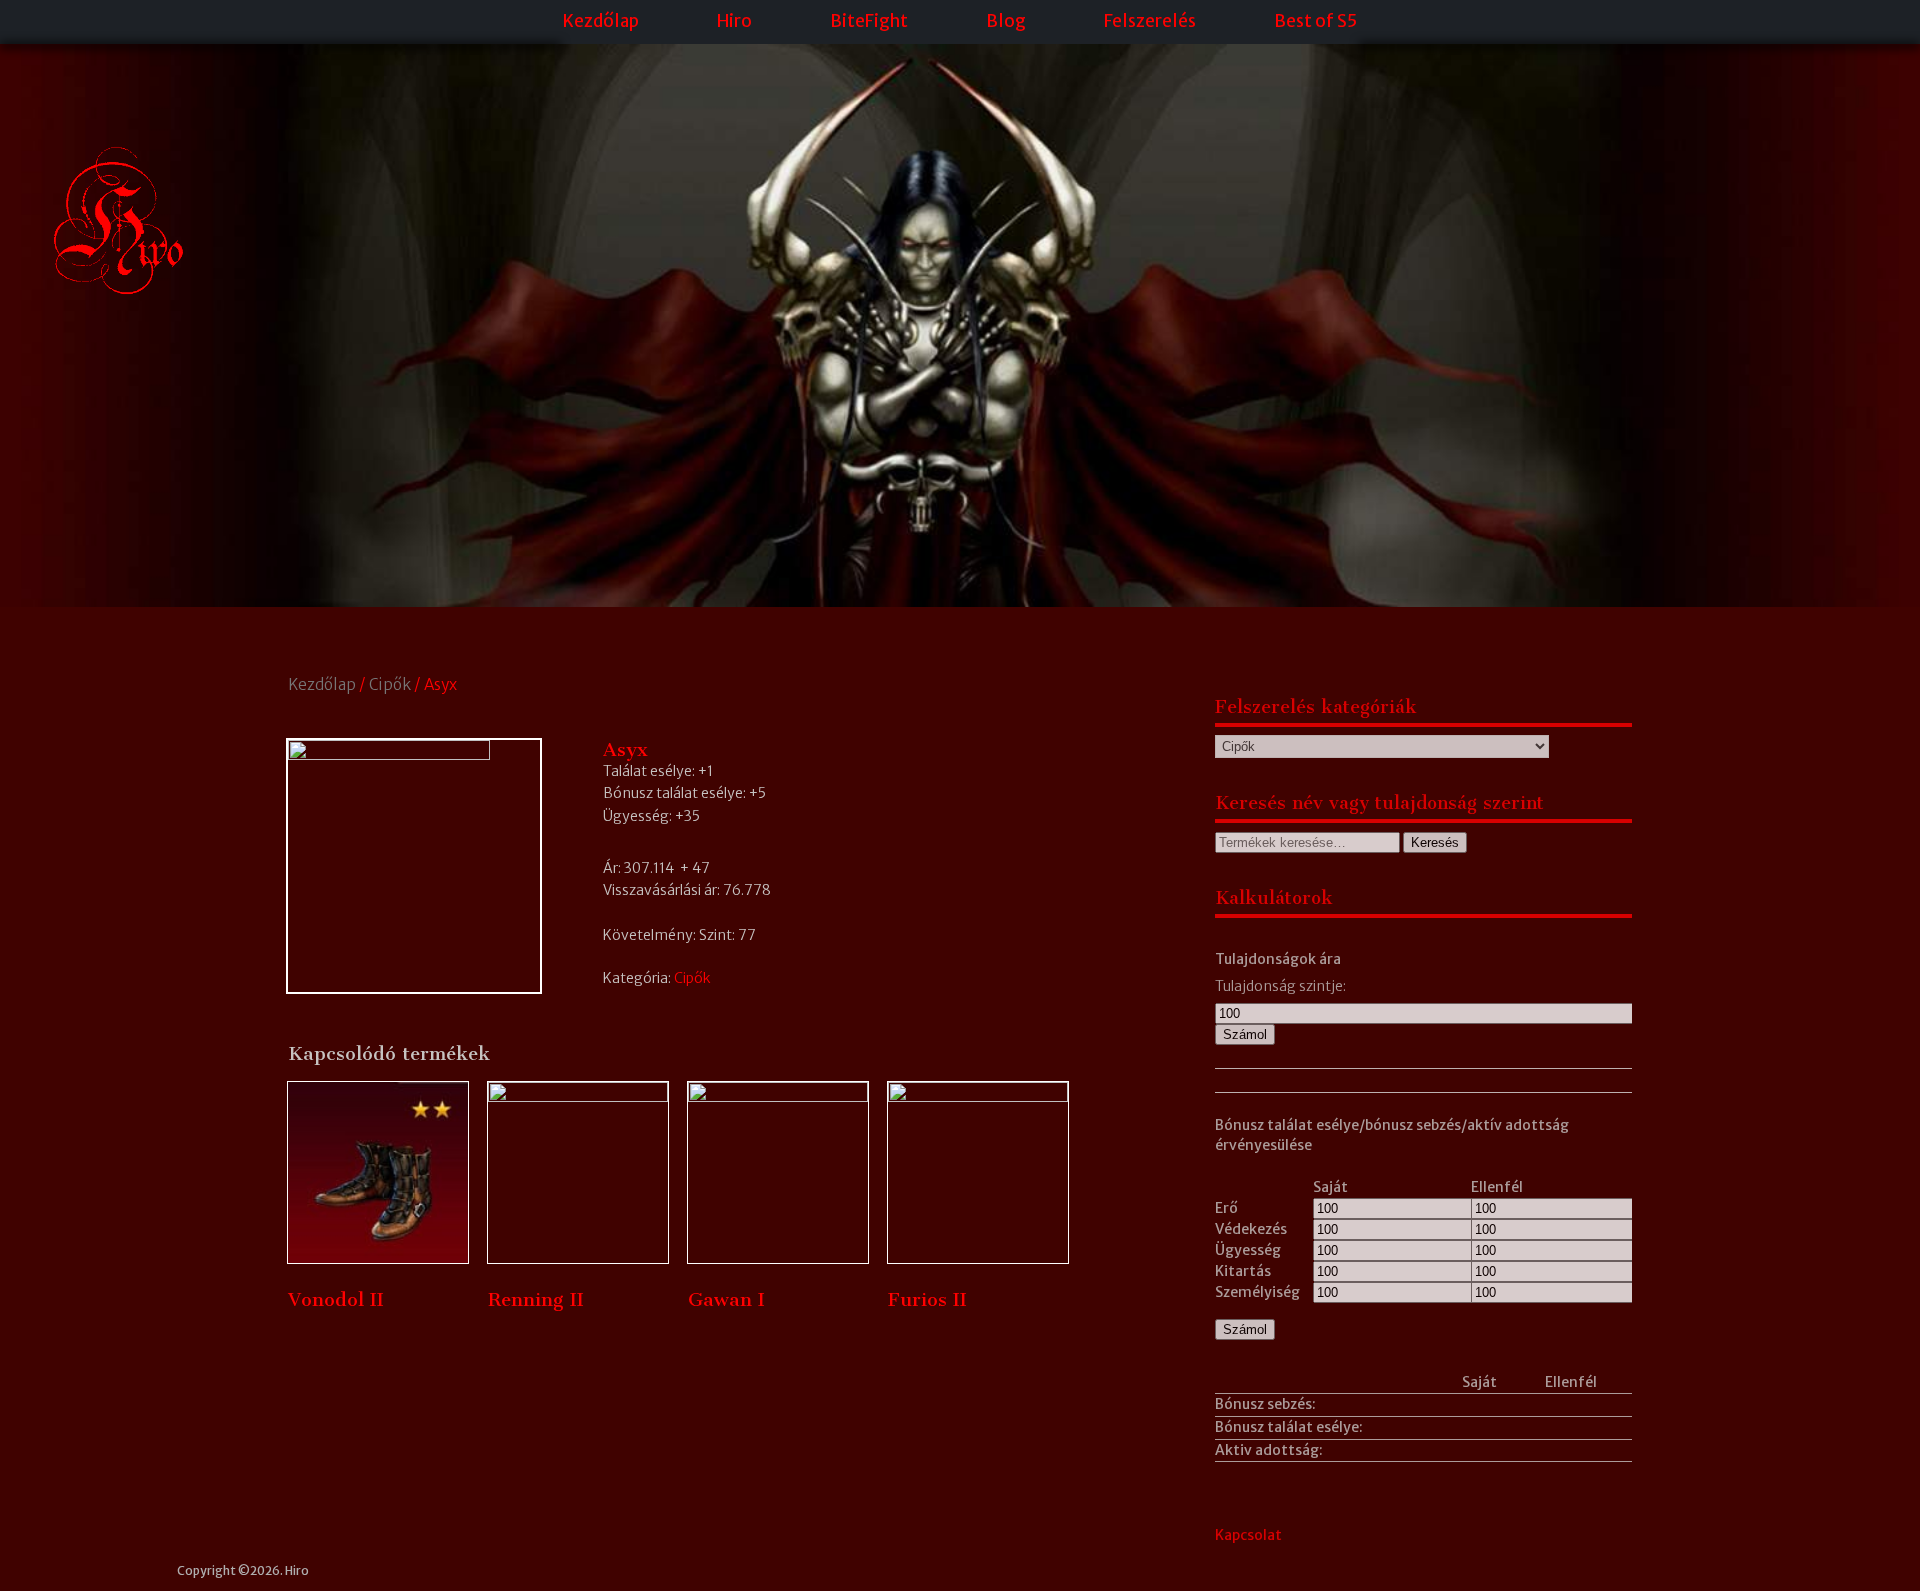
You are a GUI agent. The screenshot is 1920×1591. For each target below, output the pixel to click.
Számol (1245, 1034)
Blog (1006, 21)
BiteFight (869, 21)
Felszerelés (1150, 21)
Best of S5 (1315, 21)
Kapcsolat (1248, 1535)
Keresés (1435, 842)
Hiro (734, 21)
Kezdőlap (601, 21)
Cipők (390, 684)
